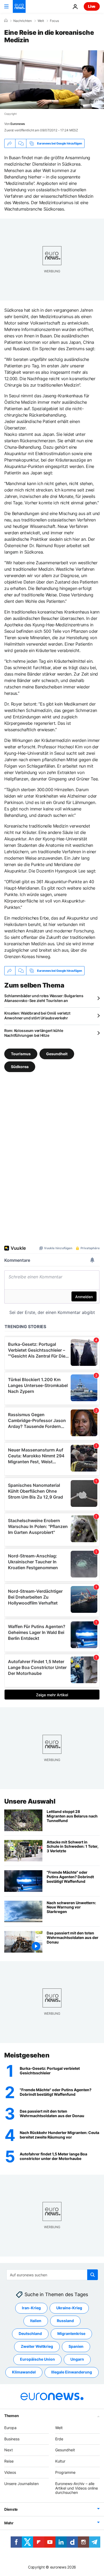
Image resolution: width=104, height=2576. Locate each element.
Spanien (76, 2346)
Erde (59, 2439)
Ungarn (77, 2359)
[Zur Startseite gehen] (19, 6)
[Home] (6, 21)
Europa (10, 2428)
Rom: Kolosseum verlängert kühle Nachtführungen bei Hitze (34, 1033)
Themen (11, 2416)
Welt (41, 21)
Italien (36, 2321)
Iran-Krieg (31, 2308)
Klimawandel (24, 2372)
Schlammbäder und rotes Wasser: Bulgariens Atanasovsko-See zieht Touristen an (44, 998)
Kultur (60, 2461)
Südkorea (20, 1067)
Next (9, 2450)
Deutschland (30, 2333)
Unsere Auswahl (30, 1801)
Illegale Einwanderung (72, 2372)
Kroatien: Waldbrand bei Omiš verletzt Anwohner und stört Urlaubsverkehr (37, 1015)
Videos (10, 2472)
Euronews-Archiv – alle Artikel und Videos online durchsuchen (77, 2488)
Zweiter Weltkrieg (37, 2346)
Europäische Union (37, 2359)
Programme (65, 2472)
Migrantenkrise (71, 2333)
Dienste (11, 2509)
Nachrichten (23, 21)
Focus (54, 21)
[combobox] (52, 2275)
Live (92, 6)
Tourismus (21, 1054)
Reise (9, 2461)
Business (12, 2439)
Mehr (9, 2523)
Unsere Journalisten (21, 2484)
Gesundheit (57, 1054)
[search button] (93, 2275)
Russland (65, 2321)
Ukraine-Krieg (69, 2308)
